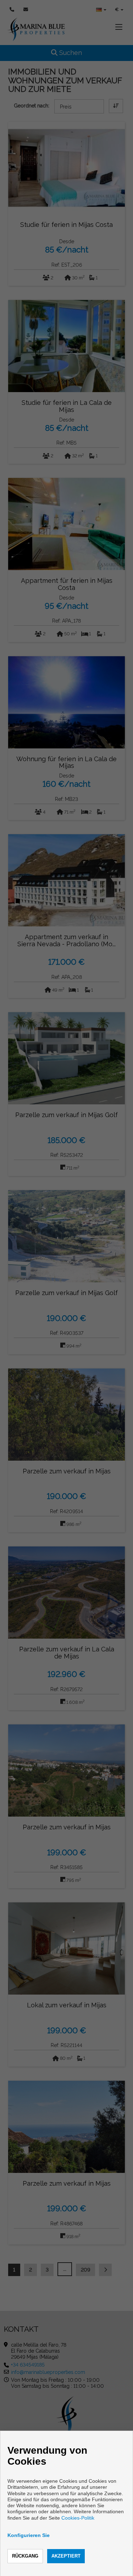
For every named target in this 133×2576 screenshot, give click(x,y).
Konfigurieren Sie (29, 2535)
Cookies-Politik (78, 2518)
